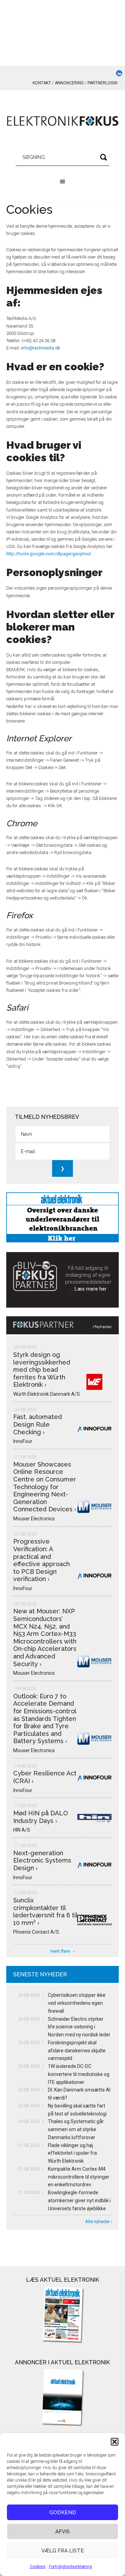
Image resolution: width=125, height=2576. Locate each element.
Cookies (38, 2567)
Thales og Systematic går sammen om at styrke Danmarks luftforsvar (76, 2129)
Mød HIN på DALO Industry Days (41, 1817)
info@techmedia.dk (41, 348)
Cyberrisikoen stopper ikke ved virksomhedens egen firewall (77, 2003)
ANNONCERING (69, 83)
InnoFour (23, 1441)
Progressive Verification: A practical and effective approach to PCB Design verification (41, 1560)
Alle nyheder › (99, 2222)
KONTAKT (42, 83)
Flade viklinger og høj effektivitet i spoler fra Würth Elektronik (72, 2153)
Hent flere (60, 1951)
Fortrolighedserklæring (70, 2567)
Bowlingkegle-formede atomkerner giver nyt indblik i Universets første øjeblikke (79, 2201)
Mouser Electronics (34, 1519)
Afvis (62, 2532)
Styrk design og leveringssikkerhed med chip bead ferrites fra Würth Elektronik (42, 1370)
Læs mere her (91, 1289)
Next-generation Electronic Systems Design (42, 1860)
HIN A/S (22, 1830)
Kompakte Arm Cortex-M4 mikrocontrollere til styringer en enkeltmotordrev (79, 2177)
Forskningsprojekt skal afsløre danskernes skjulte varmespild (77, 2051)
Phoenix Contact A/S (36, 1932)
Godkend (63, 2512)
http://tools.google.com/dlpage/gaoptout (49, 554)
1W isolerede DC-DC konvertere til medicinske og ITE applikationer (79, 2074)
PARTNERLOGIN (102, 83)
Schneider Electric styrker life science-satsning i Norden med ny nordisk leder (79, 2027)
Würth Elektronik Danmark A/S (47, 1394)
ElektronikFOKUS (62, 121)
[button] (115, 2442)
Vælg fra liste (63, 2551)
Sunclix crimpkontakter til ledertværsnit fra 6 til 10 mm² (45, 1911)
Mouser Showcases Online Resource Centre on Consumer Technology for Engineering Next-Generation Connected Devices (45, 1487)
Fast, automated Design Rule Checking (37, 1424)
